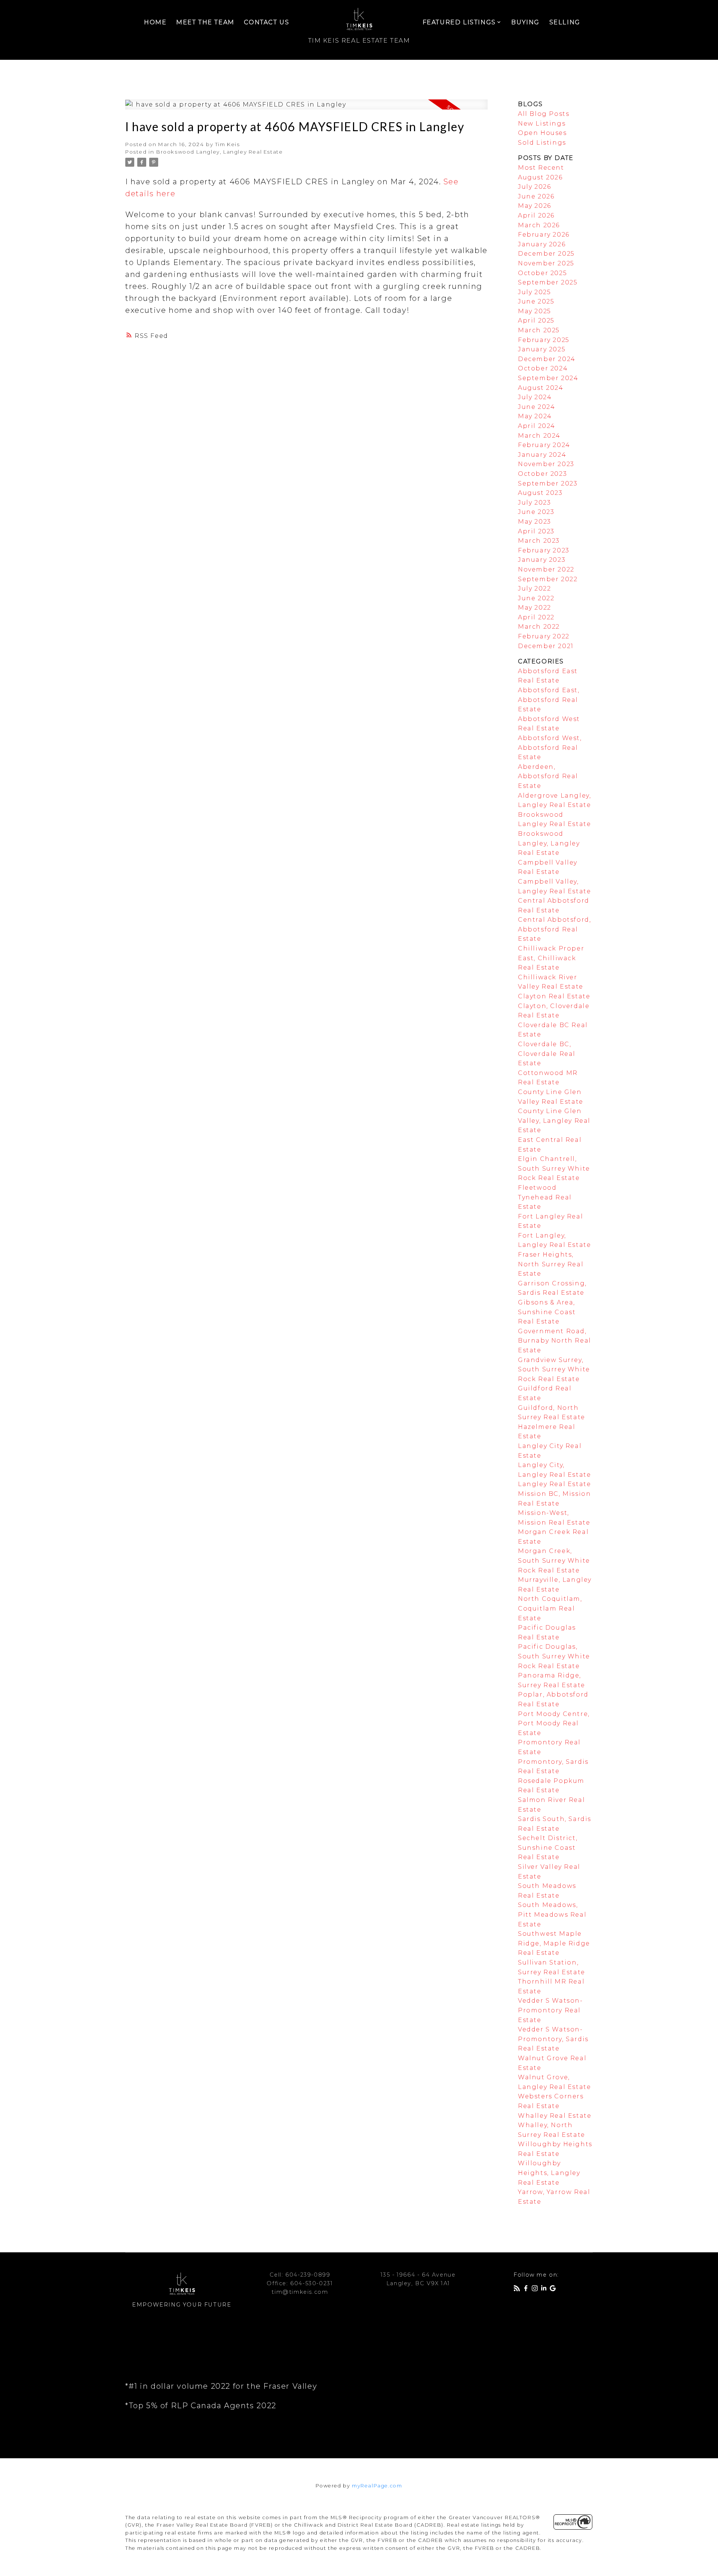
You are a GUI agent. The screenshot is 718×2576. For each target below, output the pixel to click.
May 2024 (535, 416)
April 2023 (536, 531)
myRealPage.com (377, 2486)
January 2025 (542, 349)
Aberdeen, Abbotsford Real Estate (548, 776)
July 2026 (534, 187)
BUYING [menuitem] (525, 22)
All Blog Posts (544, 114)
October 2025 (542, 273)
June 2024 (536, 407)
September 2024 (548, 378)
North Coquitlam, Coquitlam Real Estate (550, 1608)
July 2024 (535, 397)
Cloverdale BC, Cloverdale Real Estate (547, 1054)
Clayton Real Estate (554, 996)
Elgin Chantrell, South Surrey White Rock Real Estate (554, 1168)
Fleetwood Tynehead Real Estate (545, 1197)
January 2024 (542, 455)
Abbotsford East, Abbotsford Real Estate (549, 700)
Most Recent (541, 168)
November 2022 (546, 569)
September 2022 (548, 579)
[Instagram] (536, 2290)
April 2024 (537, 426)
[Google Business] (554, 2290)
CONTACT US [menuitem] (266, 22)
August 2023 (540, 493)
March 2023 (539, 541)
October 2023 (542, 474)
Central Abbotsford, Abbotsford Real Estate (554, 929)
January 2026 (542, 244)
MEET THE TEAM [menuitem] (205, 22)
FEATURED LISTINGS (459, 22)
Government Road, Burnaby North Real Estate (555, 1341)
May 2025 (535, 311)
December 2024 (547, 359)
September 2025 (548, 282)
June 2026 (536, 196)
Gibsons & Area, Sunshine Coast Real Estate (547, 1312)
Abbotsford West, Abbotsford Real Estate (550, 748)
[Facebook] (527, 2290)
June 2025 (536, 301)
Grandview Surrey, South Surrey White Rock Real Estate (554, 1369)
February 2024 (544, 445)
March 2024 (539, 436)
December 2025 (546, 254)
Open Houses (542, 133)
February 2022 (544, 636)
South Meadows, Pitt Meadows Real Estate (552, 1914)
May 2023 (535, 522)
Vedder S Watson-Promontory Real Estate (550, 2010)
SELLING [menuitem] (565, 22)
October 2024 (543, 368)
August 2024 (541, 388)
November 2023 (546, 464)
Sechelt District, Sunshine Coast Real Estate (548, 1848)
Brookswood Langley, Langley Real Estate (220, 152)
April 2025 (536, 321)
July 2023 (534, 503)
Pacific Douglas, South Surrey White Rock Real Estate (554, 1656)
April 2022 (536, 617)
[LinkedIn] (545, 2290)
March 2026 (539, 225)
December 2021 (546, 646)
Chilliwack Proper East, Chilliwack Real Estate (551, 958)
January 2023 (542, 560)
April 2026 (536, 215)
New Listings (542, 124)
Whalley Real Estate (555, 2116)
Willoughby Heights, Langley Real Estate (549, 2173)
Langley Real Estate (554, 1484)
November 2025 (546, 263)
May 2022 (535, 608)
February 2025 (544, 340)
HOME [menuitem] (155, 22)
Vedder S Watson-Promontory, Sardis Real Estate (553, 2039)
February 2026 (544, 235)
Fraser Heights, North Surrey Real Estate (551, 1264)
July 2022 (534, 588)
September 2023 (548, 483)
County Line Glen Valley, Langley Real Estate (554, 1121)
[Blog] (518, 2290)
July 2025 (534, 292)
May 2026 (535, 206)
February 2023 (544, 550)
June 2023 (536, 512)
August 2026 (540, 177)
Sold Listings (542, 143)
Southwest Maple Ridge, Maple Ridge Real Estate (554, 1943)
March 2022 (539, 627)
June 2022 (536, 598)
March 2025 (539, 330)
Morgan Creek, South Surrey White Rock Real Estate (554, 1560)
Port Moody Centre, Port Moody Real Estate (554, 1723)
